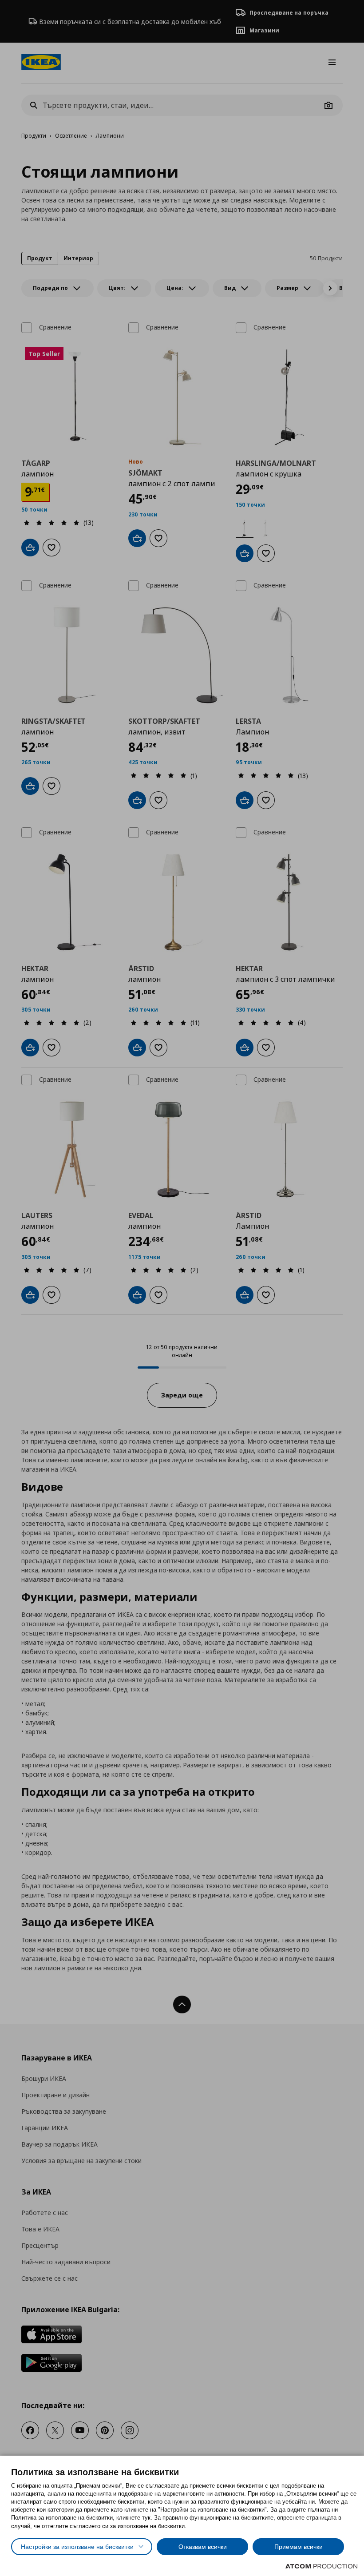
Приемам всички (299, 2547)
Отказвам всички (203, 2547)
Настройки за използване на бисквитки (77, 2547)
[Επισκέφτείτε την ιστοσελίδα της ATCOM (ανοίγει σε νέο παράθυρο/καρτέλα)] (321, 2566)
